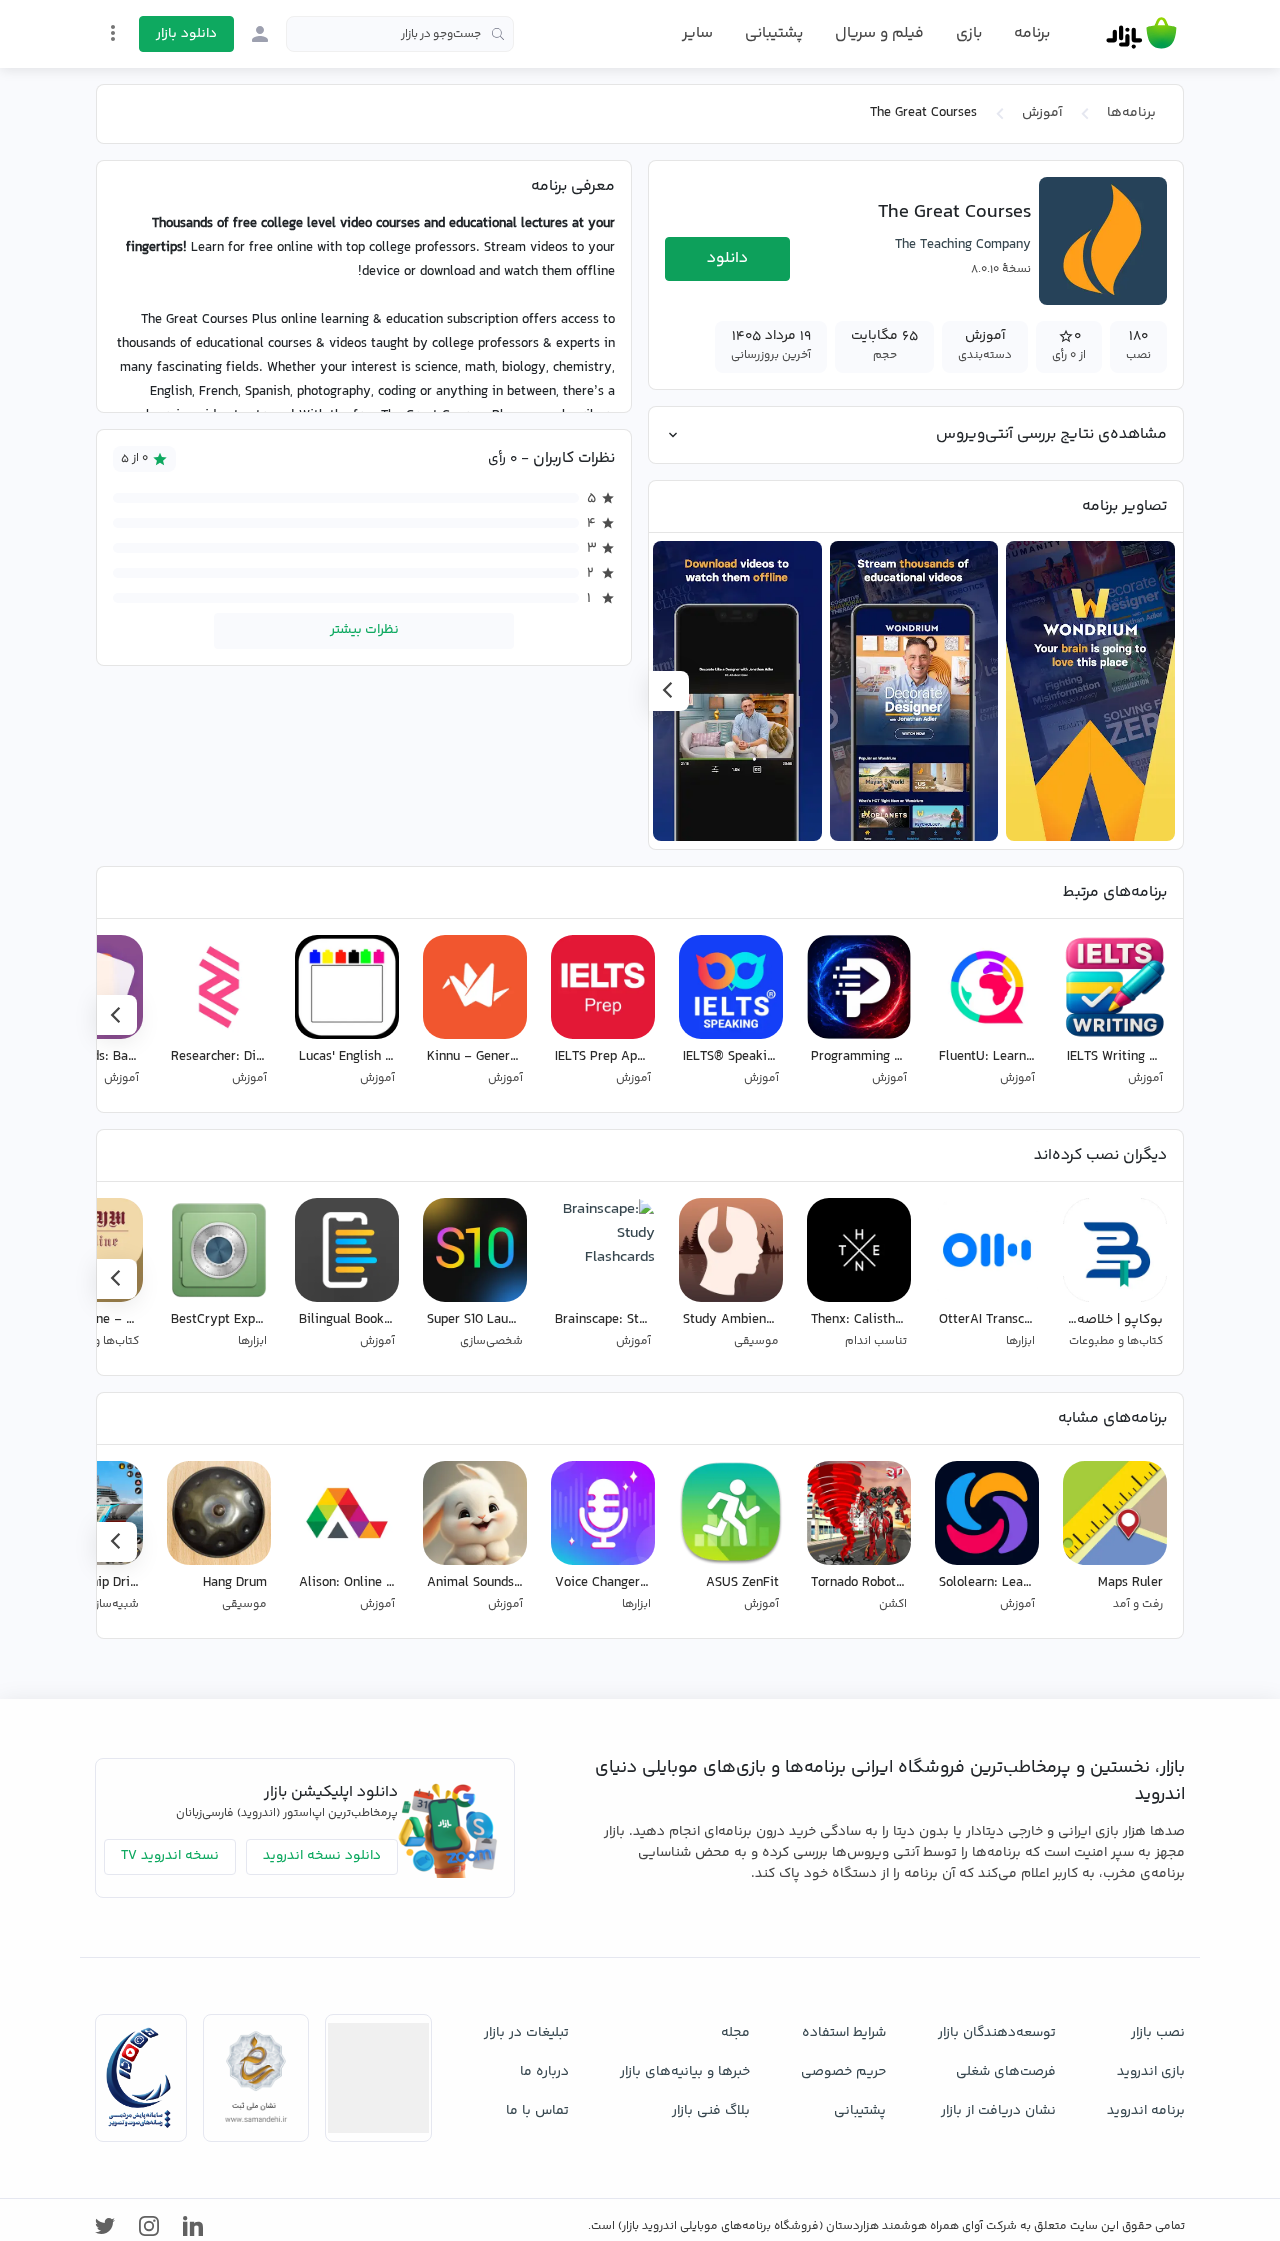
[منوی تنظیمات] (113, 33)
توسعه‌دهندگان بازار (997, 2033)
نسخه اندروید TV (170, 1856)
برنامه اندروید (1146, 2111)
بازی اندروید (1151, 2072)
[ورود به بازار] (260, 34)
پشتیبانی (774, 33)
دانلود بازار (186, 34)
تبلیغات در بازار (526, 2033)
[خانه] (1141, 34)
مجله (735, 2033)
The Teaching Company (963, 245)
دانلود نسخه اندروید (322, 1856)
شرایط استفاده (844, 2033)
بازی (969, 34)
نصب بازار (1158, 2033)
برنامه (1032, 34)
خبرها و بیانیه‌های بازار (685, 2072)
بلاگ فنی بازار (711, 2111)
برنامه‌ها (1131, 113)
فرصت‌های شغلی (1006, 2072)
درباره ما (544, 2072)
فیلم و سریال (879, 33)
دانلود (727, 258)
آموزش (1042, 113)
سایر (697, 34)
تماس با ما (537, 2111)
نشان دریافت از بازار (998, 2111)
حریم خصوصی (843, 2072)
